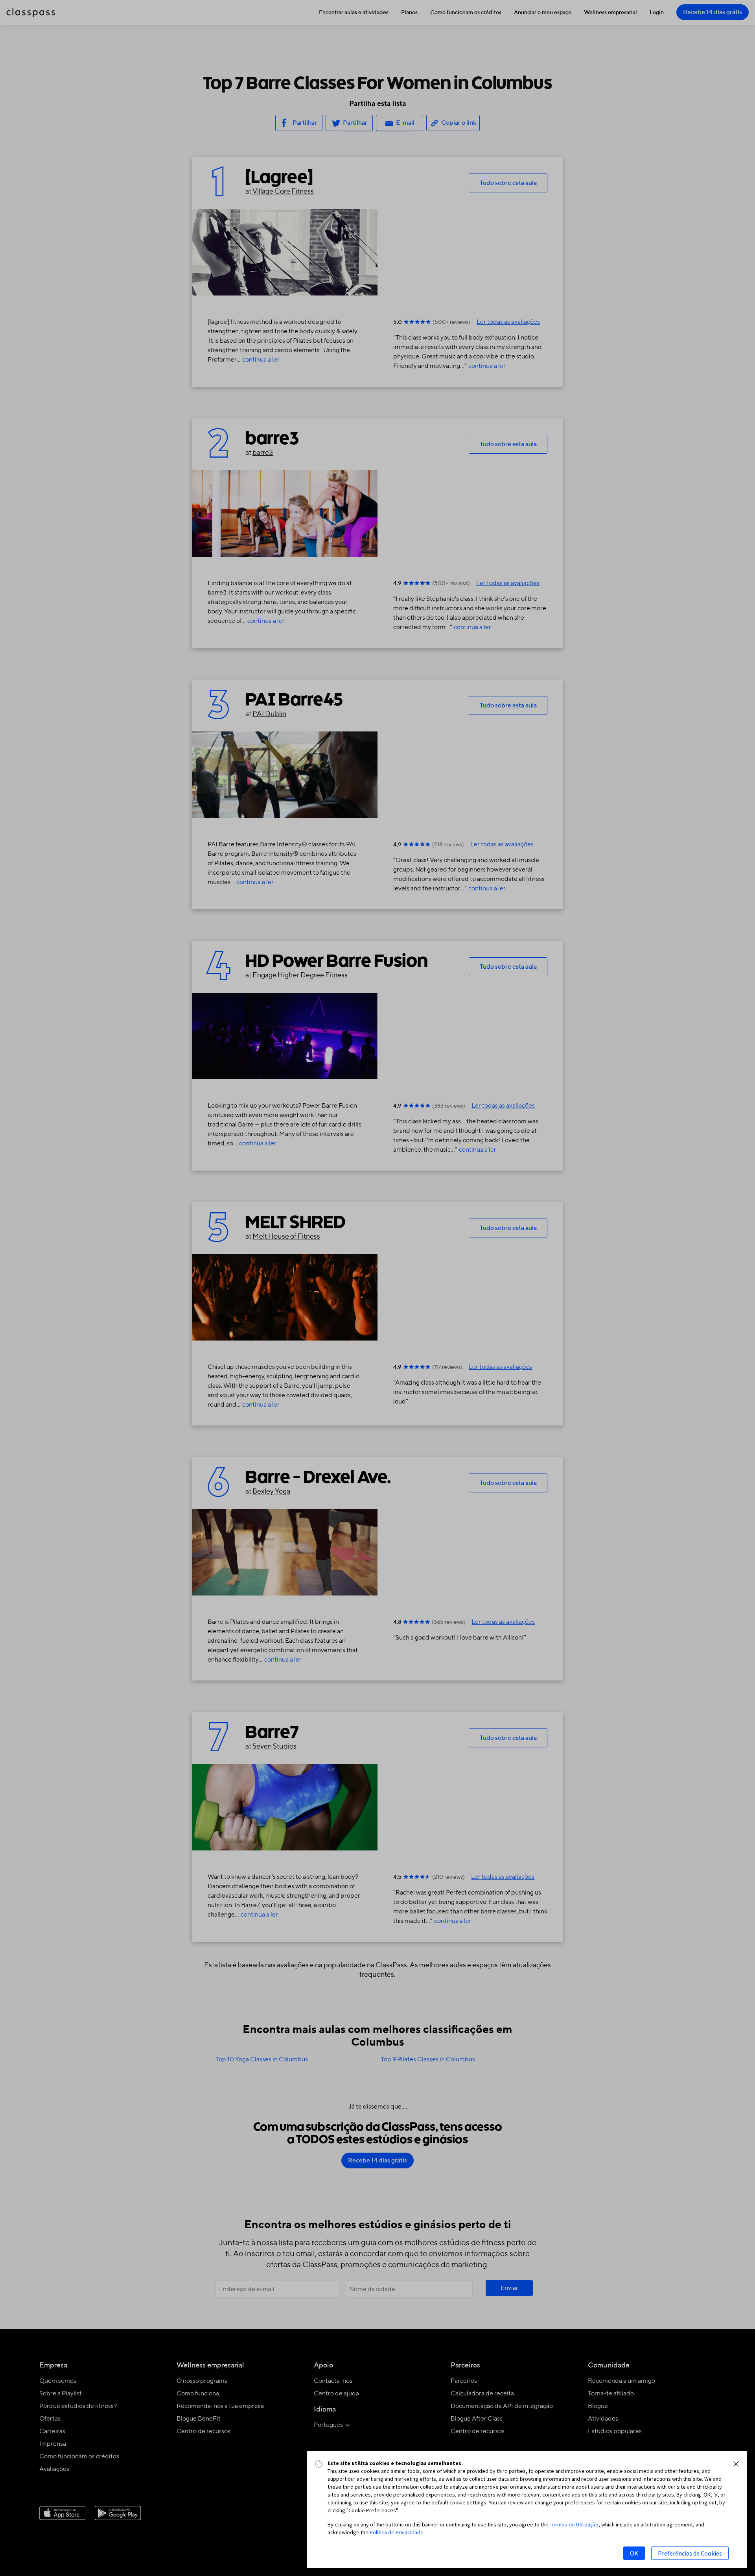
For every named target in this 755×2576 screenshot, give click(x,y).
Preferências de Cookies (690, 2553)
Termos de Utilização (574, 2524)
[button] (736, 2464)
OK (634, 2553)
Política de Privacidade (397, 2532)
